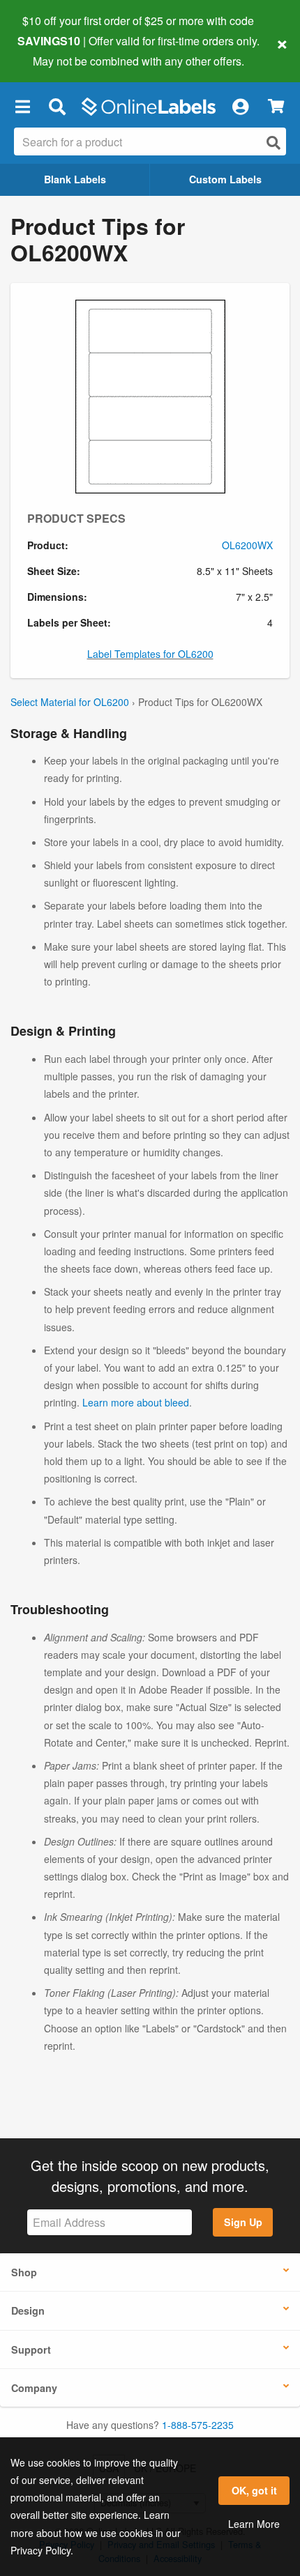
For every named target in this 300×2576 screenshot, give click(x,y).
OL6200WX (247, 545)
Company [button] (34, 2388)
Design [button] (28, 2310)
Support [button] (31, 2349)
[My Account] (240, 107)
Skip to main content (51, 50)
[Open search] (273, 143)
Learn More (254, 2524)
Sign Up (243, 2222)
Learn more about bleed (136, 1402)
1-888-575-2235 (198, 2425)
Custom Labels (225, 179)
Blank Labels (75, 179)
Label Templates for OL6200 (150, 654)
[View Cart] (276, 106)
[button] (22, 107)
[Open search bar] (57, 107)
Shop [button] (24, 2272)
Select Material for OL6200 (70, 702)
